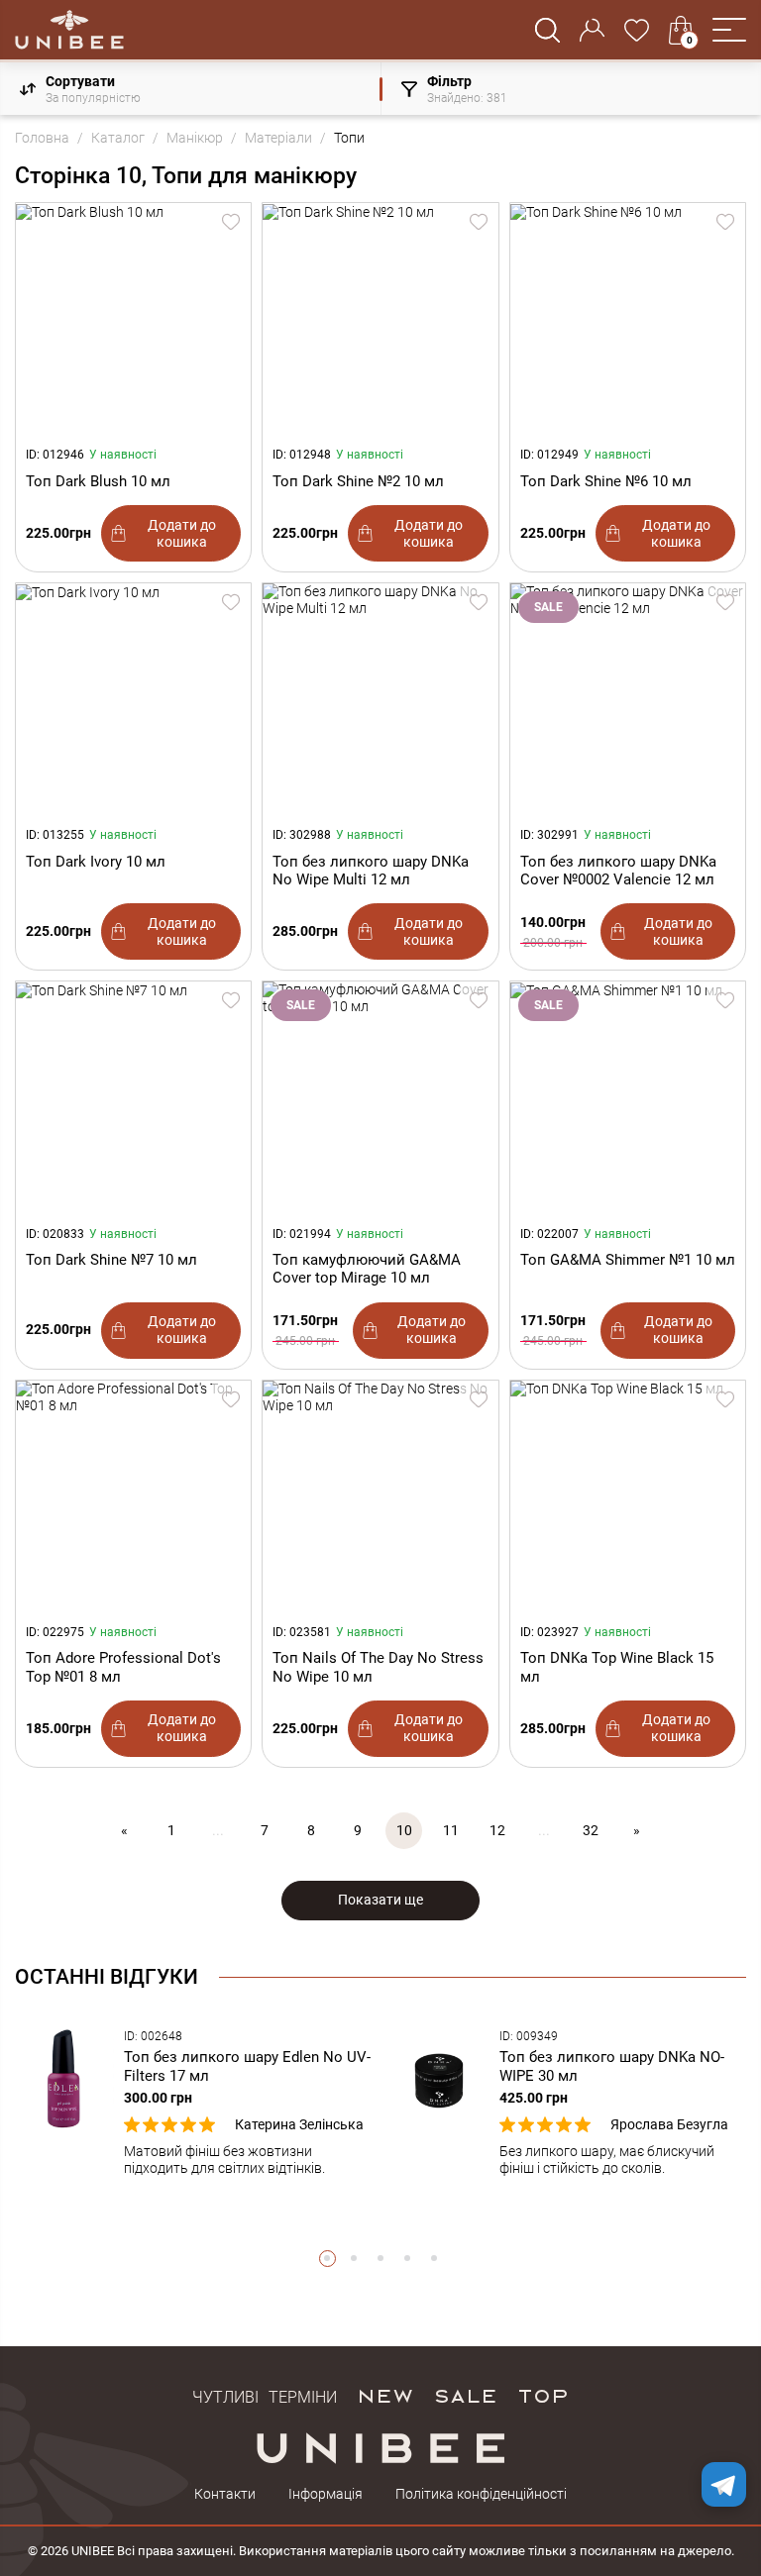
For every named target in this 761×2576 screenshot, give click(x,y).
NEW (385, 2395)
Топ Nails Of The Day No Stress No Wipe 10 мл (378, 1667)
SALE (465, 2395)
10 (404, 1830)
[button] (729, 30)
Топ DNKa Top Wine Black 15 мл (617, 1667)
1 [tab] (327, 2259)
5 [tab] (435, 2259)
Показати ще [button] (380, 1900)
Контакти (225, 2494)
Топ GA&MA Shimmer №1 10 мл (628, 1260)
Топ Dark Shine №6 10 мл (606, 481)
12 (497, 1830)
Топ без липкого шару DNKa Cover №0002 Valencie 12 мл (618, 871)
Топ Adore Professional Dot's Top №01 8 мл (123, 1667)
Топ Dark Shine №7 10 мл (111, 1260)
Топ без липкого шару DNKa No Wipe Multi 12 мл (371, 871)
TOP (543, 2395)
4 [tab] (408, 2259)
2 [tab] (354, 2259)
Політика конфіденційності (481, 2494)
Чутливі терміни (265, 2395)
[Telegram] (724, 2484)
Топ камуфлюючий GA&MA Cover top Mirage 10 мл (367, 1269)
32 (591, 1830)
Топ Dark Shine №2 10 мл (358, 481)
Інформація (326, 2494)
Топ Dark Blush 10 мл (98, 481)
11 (451, 1830)
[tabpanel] (193, 2103)
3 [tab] (381, 2259)
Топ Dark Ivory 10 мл (96, 862)
